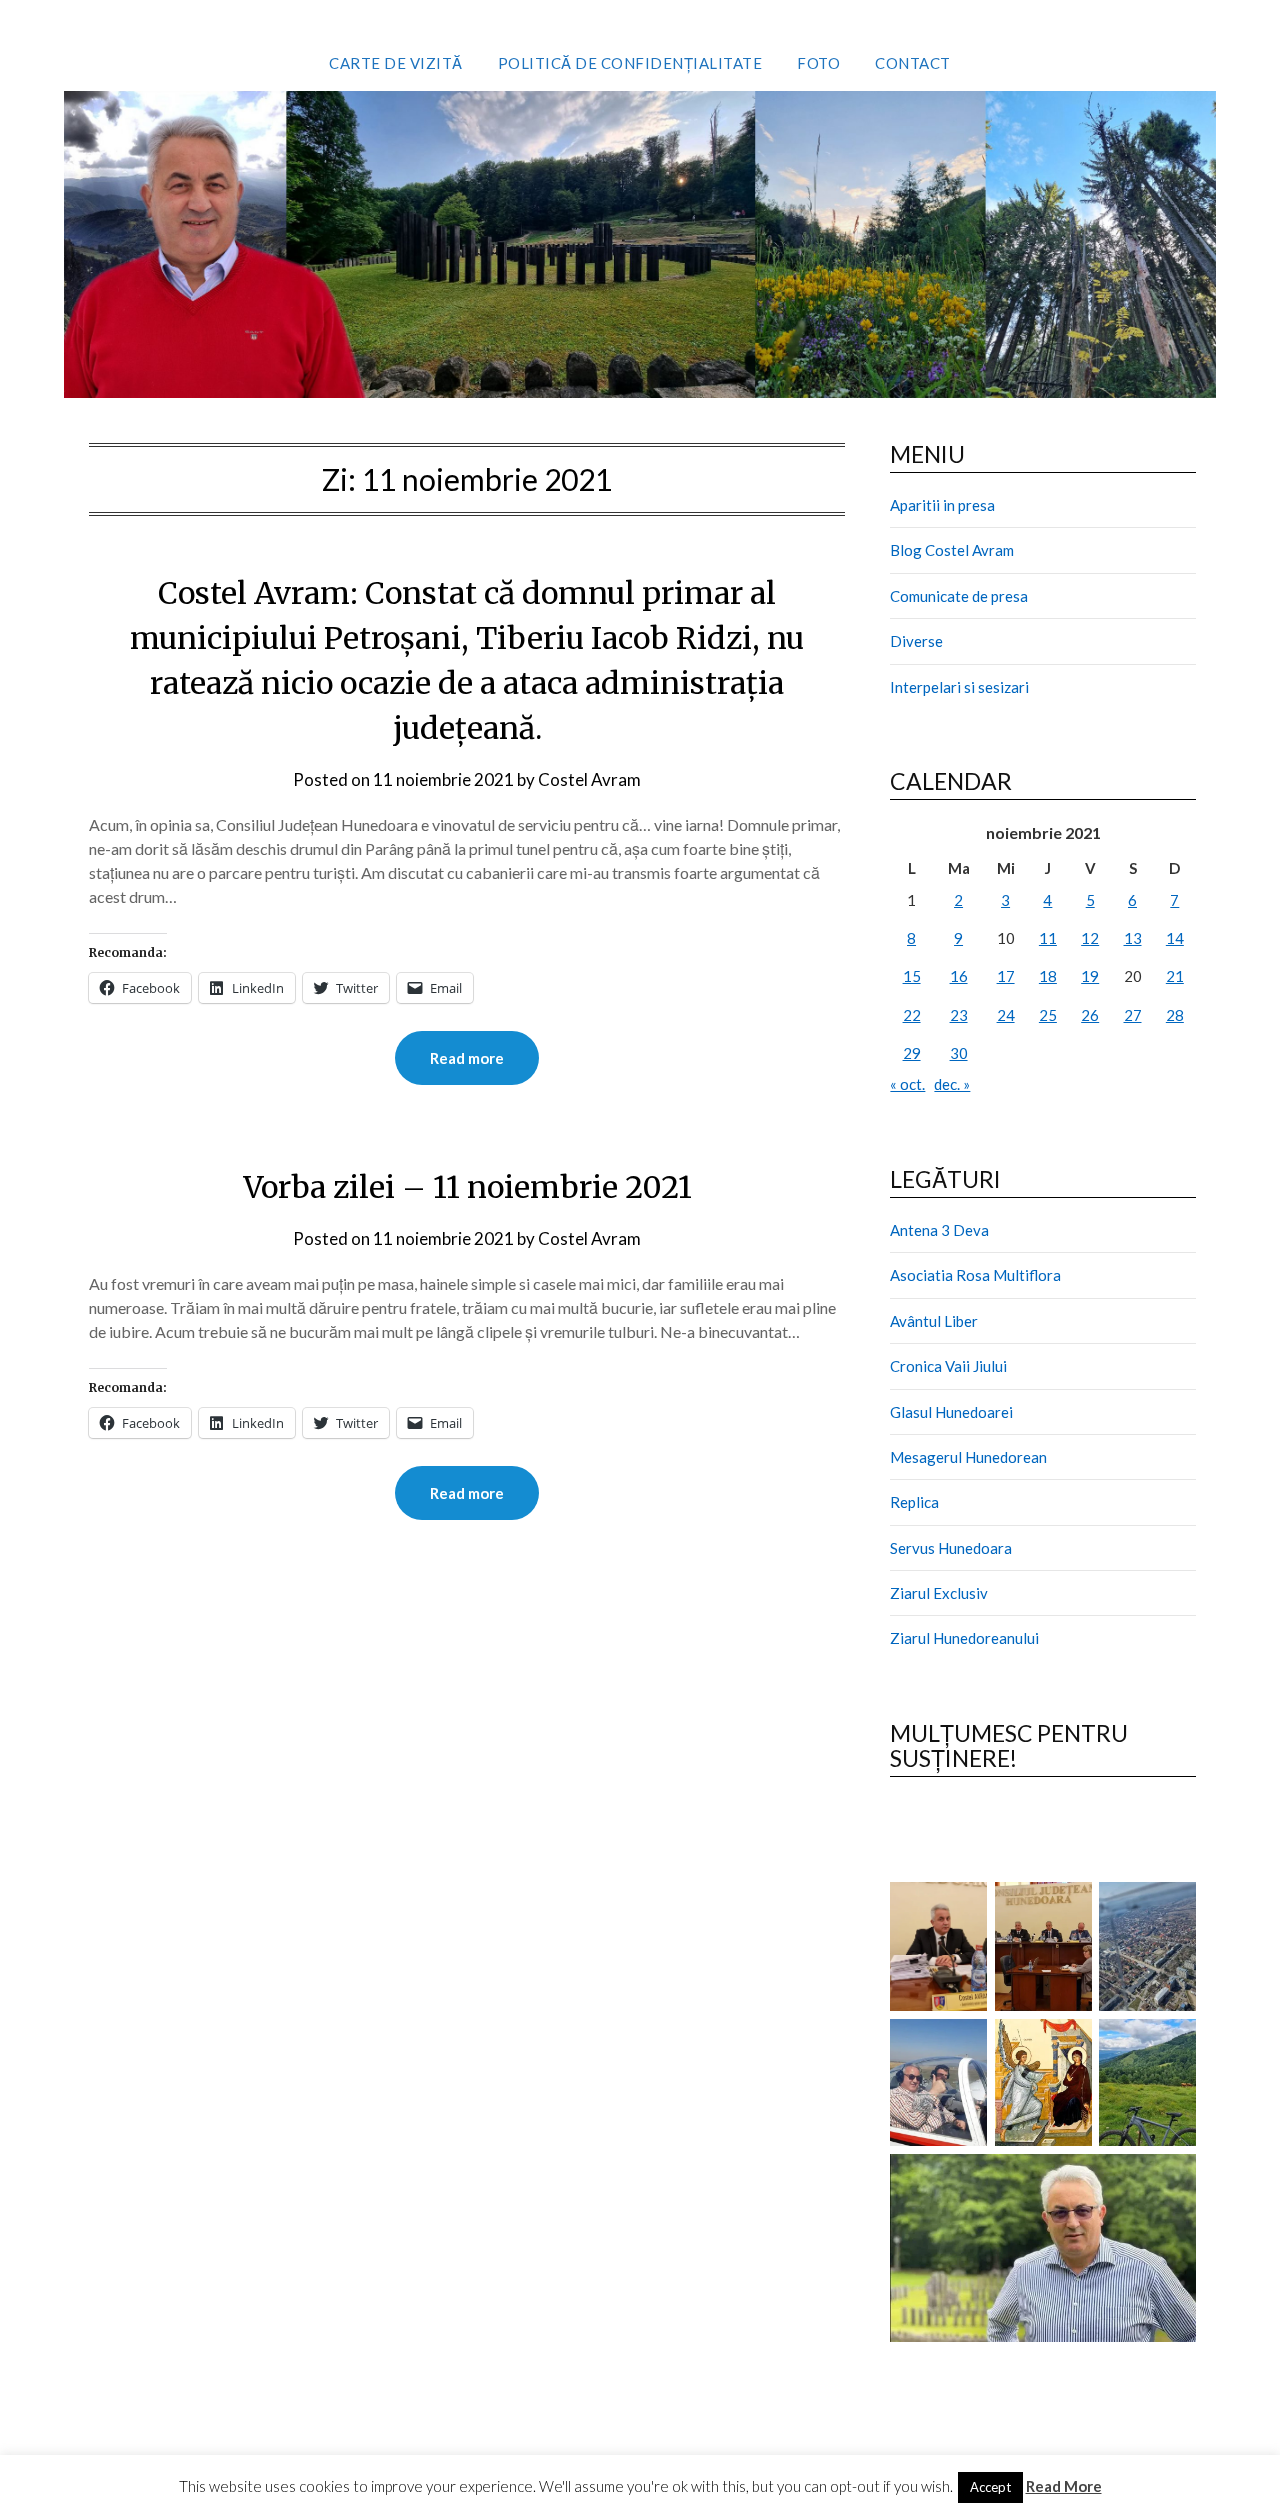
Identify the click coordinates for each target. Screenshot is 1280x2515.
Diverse (916, 641)
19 (1090, 976)
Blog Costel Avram (952, 550)
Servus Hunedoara (951, 1548)
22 (912, 1015)
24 (1006, 1015)
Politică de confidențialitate (630, 63)
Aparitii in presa (942, 505)
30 (959, 1053)
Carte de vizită (396, 63)
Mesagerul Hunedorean (968, 1457)
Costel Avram (589, 779)
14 (1175, 938)
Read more (467, 1058)
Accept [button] (990, 2487)
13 (1133, 938)
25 (1048, 1015)
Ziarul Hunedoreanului (964, 1638)
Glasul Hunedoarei (951, 1412)
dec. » (952, 1084)
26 (1090, 1015)
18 (1048, 976)
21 (1175, 976)
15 (912, 976)
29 (912, 1053)
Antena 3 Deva (939, 1230)
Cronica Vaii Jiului (948, 1366)
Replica (914, 1502)
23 (959, 1015)
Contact (913, 63)
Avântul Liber (934, 1321)
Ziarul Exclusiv (939, 1593)
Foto (818, 63)
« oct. (907, 1084)
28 (1175, 1015)
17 (1006, 976)
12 (1090, 938)
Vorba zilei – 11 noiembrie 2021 (467, 1187)
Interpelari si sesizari (959, 687)
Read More (1064, 2486)
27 (1133, 1015)
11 (1048, 938)
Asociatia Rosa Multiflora (975, 1275)
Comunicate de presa (959, 596)
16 (959, 976)
